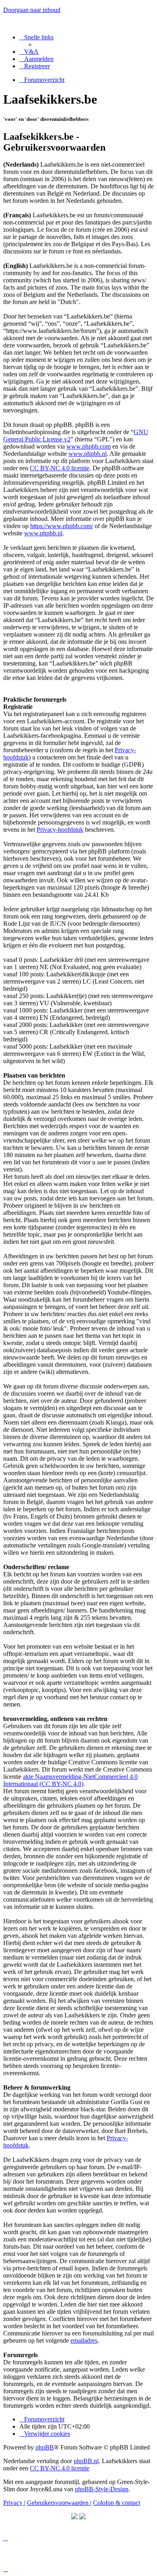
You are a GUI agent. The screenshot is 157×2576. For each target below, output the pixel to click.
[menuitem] (29, 52)
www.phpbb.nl (88, 454)
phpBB (45, 2447)
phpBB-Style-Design (102, 2489)
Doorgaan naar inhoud (32, 10)
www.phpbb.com (89, 446)
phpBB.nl (86, 2461)
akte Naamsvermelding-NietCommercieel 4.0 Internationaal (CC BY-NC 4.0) (70, 1780)
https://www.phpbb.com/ (62, 526)
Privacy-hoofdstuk (60, 830)
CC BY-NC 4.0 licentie (60, 468)
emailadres (84, 2340)
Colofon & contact (117, 2503)
